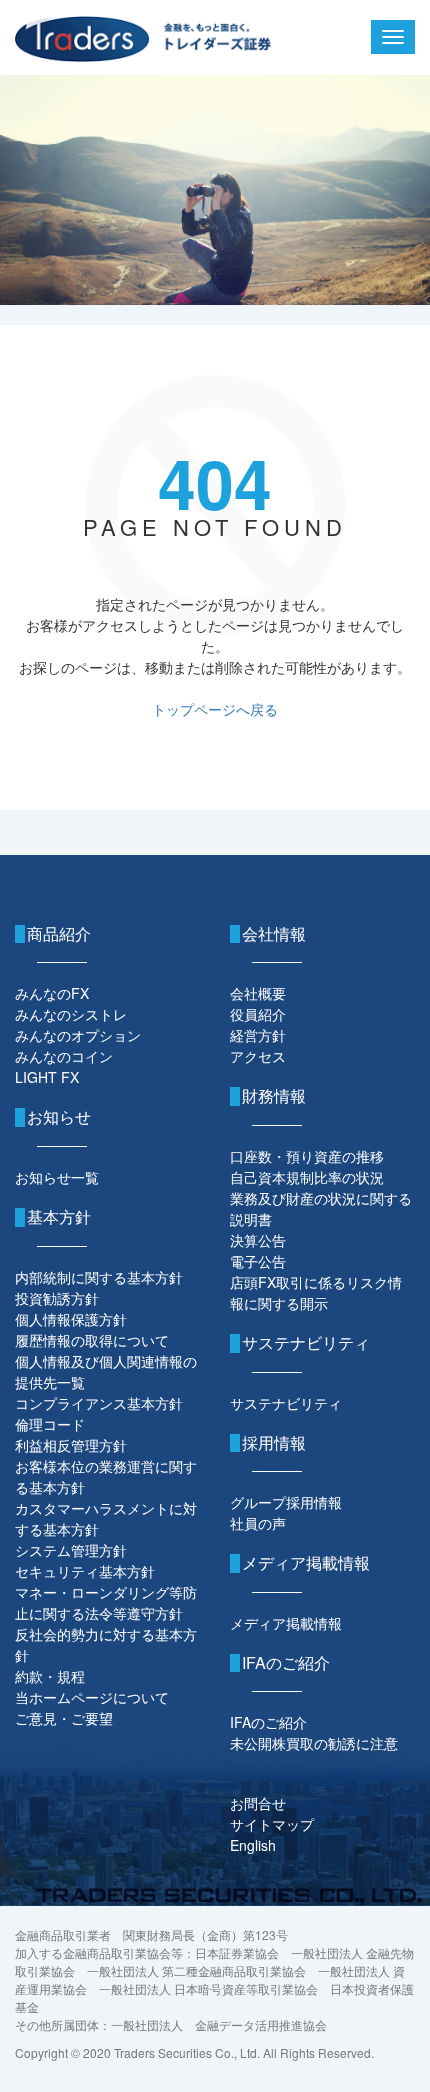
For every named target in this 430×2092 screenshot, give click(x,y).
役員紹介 (258, 1014)
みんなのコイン (64, 1056)
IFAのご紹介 (268, 1722)
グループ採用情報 (286, 1502)
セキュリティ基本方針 (85, 1571)
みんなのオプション (78, 1035)
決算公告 (258, 1240)
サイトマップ (272, 1824)
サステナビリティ (286, 1403)
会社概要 (258, 993)
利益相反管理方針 (71, 1445)
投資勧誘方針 (57, 1298)
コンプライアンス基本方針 (99, 1403)
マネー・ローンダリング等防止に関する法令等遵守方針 (106, 1602)
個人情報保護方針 (71, 1319)
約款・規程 (50, 1676)
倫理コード (50, 1424)
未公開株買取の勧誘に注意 (314, 1743)
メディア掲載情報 (286, 1623)
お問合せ (258, 1803)
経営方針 (258, 1035)
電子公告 (258, 1261)
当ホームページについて (92, 1697)
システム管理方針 (71, 1550)
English (253, 1845)
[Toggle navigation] (393, 37)
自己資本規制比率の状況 (307, 1177)
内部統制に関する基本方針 (99, 1277)
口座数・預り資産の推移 (307, 1156)
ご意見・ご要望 (64, 1718)
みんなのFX (52, 993)
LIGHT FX (47, 1077)
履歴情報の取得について (92, 1340)
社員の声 (258, 1523)
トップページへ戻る (215, 709)
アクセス (258, 1056)
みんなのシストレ (71, 1014)
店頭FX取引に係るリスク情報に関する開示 (316, 1292)
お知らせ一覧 (57, 1177)
